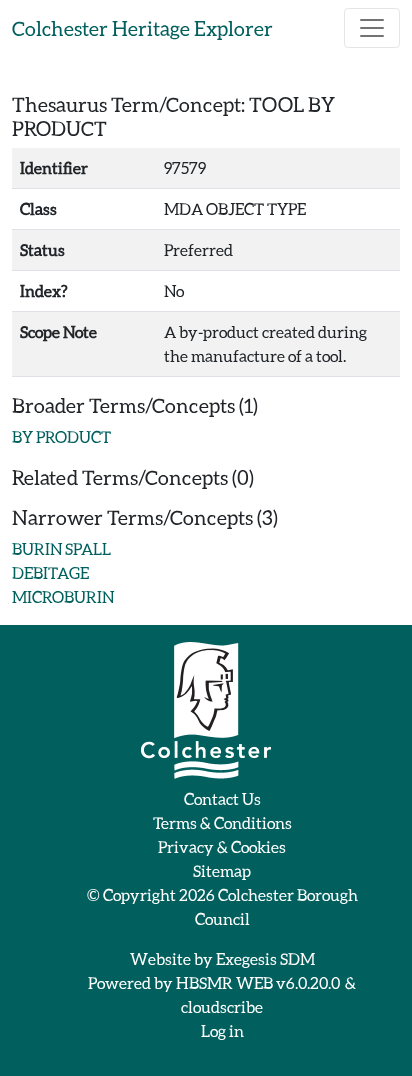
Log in (222, 1030)
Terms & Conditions (222, 822)
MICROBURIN (63, 596)
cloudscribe (222, 1006)
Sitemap (222, 870)
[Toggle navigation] (372, 28)
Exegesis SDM (265, 958)
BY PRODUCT (61, 436)
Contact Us (222, 798)
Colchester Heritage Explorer (142, 28)
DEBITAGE (50, 572)
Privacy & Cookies (222, 846)
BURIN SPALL (61, 548)
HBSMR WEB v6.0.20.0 (259, 982)
